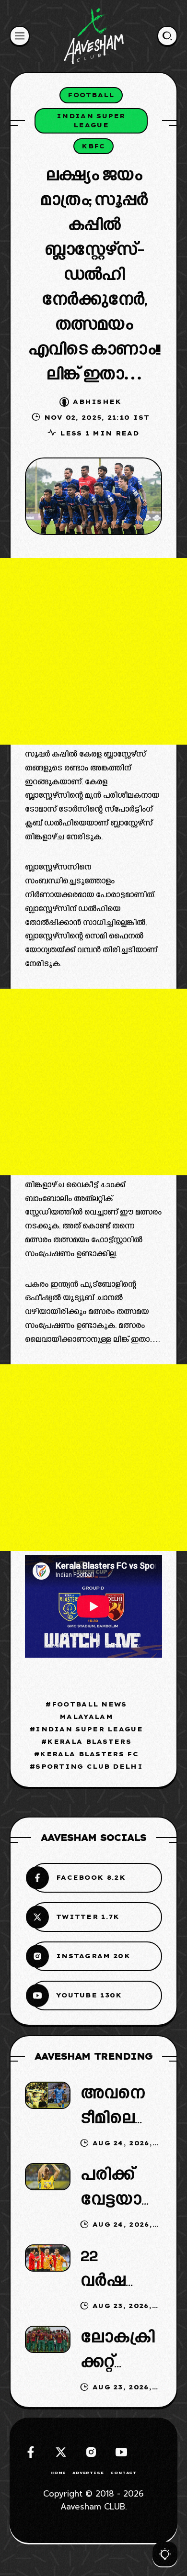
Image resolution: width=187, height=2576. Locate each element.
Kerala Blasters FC (89, 1754)
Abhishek (97, 401)
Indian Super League (91, 121)
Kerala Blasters (89, 1741)
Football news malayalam (89, 1710)
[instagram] (91, 2452)
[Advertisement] (93, 651)
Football (91, 95)
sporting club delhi (89, 1766)
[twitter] (61, 2452)
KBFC (93, 146)
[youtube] (121, 2452)
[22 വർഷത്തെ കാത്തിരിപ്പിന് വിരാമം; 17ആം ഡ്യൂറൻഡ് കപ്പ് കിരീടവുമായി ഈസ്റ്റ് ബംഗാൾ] (48, 2258)
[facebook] (31, 2452)
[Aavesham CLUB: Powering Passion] (94, 36)
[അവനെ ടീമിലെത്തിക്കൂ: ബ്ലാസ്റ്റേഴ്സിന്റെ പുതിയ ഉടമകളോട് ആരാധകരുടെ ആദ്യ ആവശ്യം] (48, 2095)
